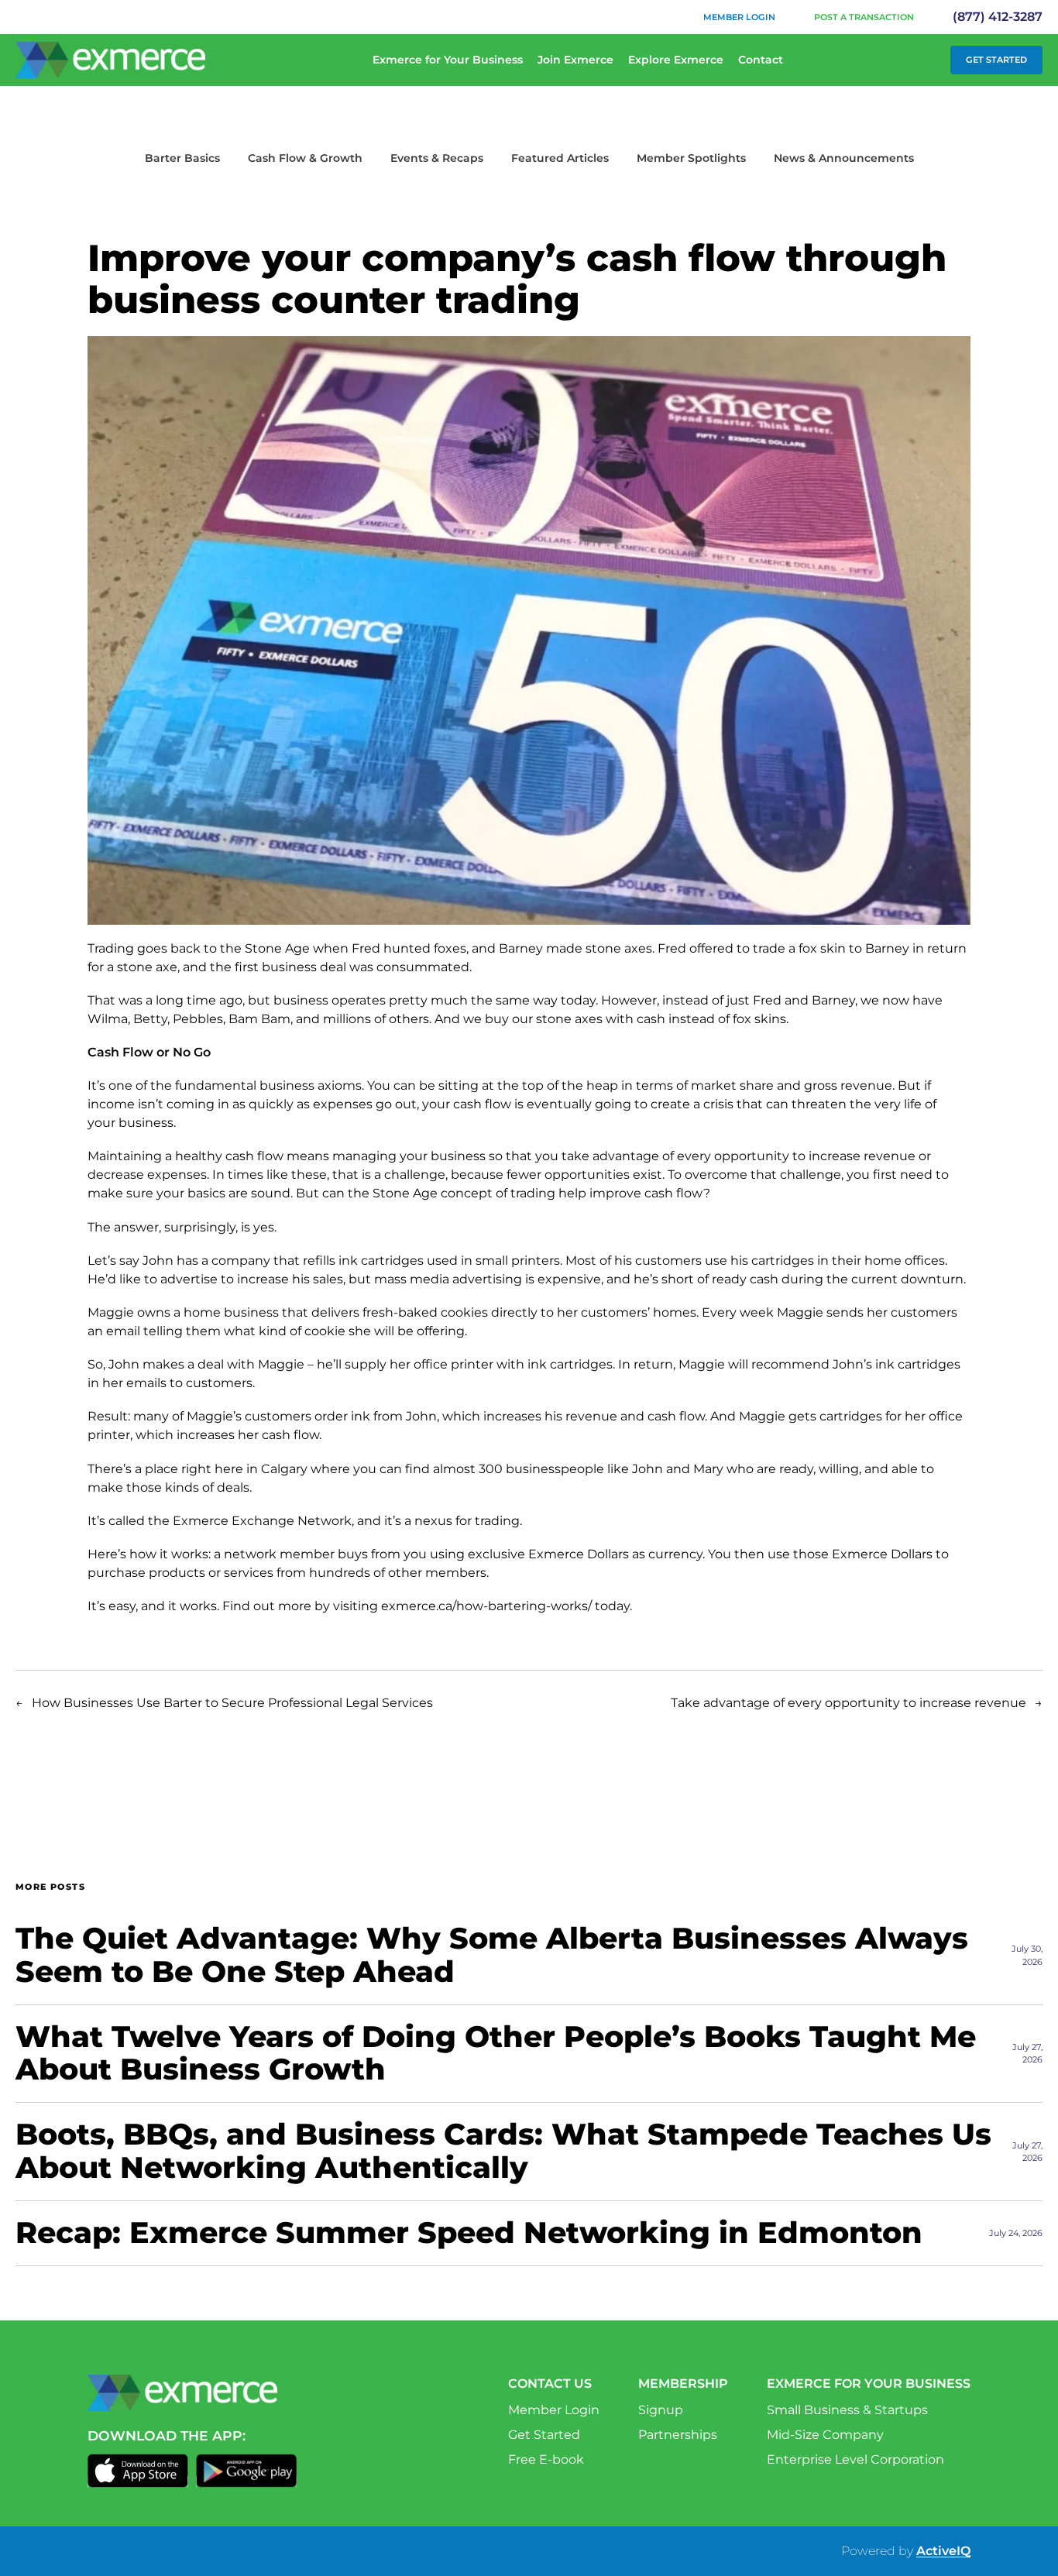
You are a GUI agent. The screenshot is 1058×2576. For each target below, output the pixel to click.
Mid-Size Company (825, 2435)
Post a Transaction (864, 17)
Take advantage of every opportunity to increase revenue (848, 1703)
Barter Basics (182, 158)
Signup (661, 2410)
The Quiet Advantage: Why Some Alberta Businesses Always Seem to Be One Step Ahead (492, 1956)
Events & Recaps (437, 158)
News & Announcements (844, 158)
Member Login (739, 17)
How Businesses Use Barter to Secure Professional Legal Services (232, 1703)
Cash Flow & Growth (305, 158)
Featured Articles (560, 158)
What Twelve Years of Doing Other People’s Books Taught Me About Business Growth (496, 2054)
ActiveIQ (943, 2551)
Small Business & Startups (847, 2410)
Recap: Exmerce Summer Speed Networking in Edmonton (469, 2233)
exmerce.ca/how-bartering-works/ (486, 1606)
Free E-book (546, 2459)
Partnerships (678, 2435)
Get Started (996, 60)
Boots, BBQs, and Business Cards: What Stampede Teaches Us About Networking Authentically (503, 2152)
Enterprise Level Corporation (855, 2459)
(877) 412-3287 (998, 17)
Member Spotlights (691, 158)
